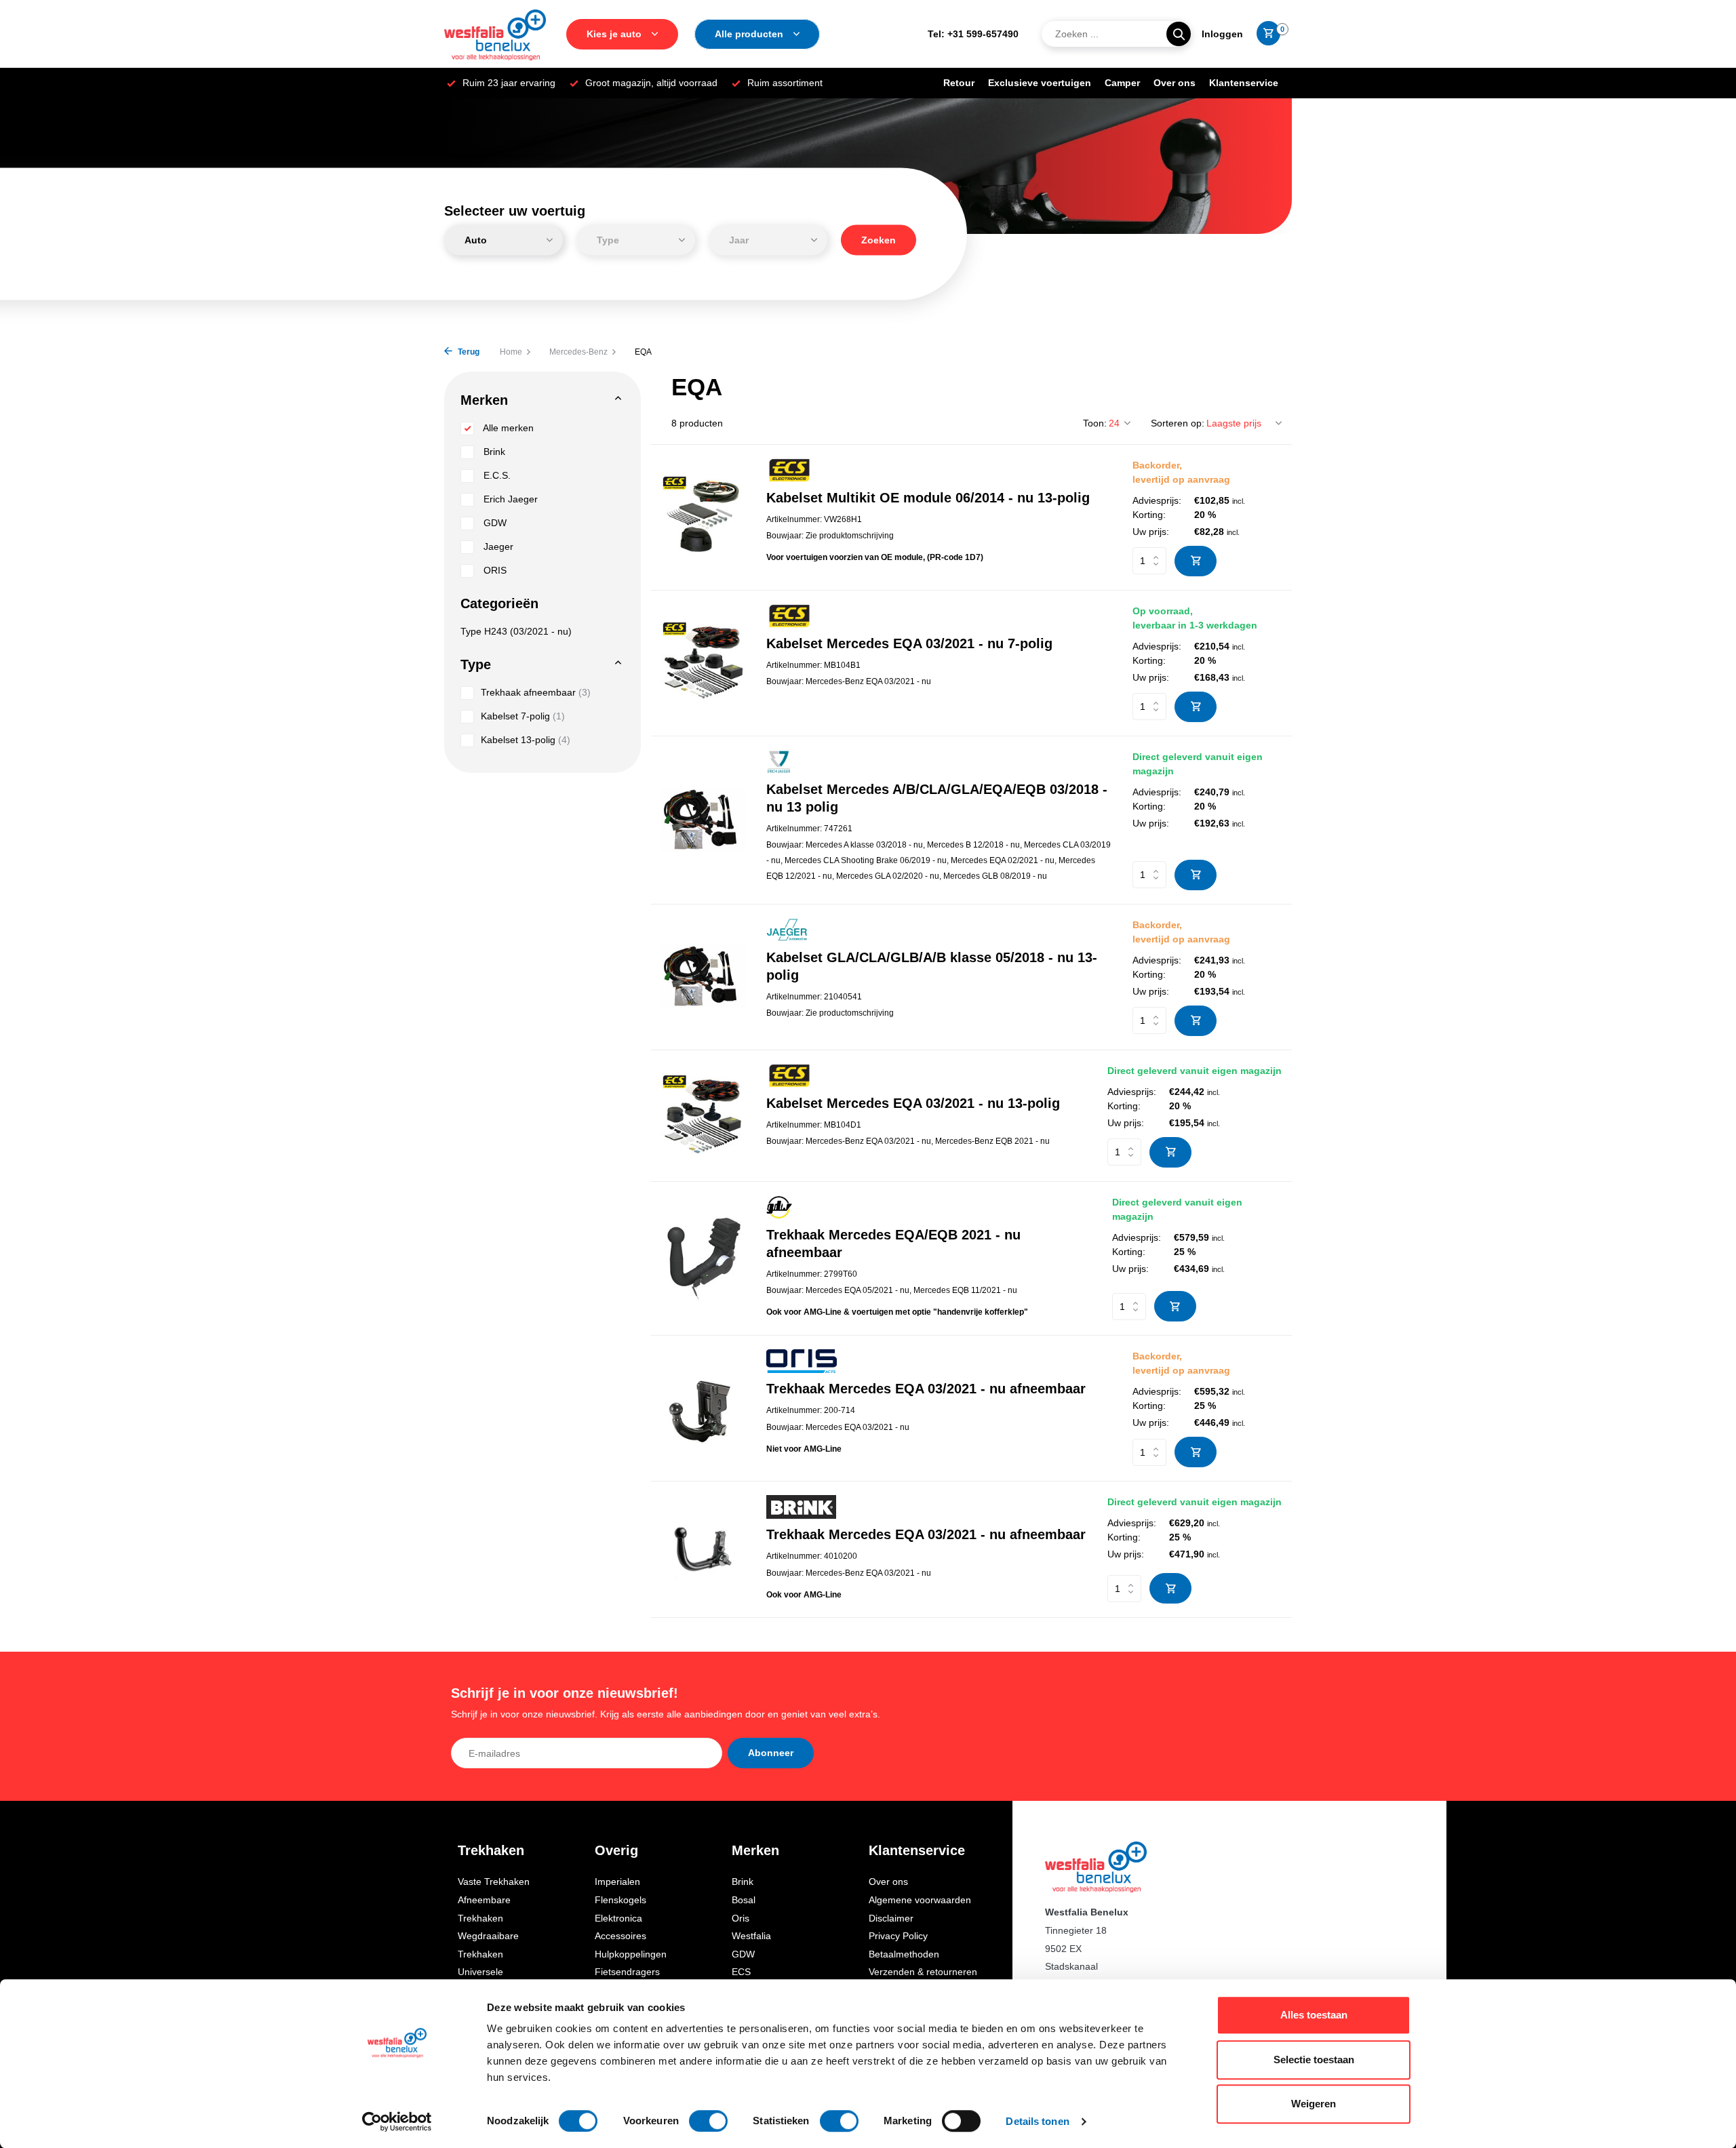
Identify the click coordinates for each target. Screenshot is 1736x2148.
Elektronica (618, 1918)
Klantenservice (1244, 83)
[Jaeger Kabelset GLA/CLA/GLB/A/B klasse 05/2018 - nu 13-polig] (704, 977)
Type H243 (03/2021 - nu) (516, 631)
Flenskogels (620, 1900)
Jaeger (497, 546)
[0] (1265, 34)
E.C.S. (496, 475)
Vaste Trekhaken (494, 1882)
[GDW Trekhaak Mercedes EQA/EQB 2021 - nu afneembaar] (704, 1258)
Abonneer (771, 1753)
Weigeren (1314, 2104)
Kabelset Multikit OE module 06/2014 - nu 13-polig (928, 498)
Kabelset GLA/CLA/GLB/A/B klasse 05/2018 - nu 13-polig (932, 966)
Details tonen (1037, 2121)
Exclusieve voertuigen (1040, 83)
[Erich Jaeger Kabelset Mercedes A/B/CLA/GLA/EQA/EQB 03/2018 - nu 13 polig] (704, 820)
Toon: (1095, 423)
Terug (468, 352)
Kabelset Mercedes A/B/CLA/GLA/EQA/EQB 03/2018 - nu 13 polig (937, 798)
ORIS (494, 570)
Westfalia (751, 1936)
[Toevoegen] (1196, 561)
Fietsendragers (627, 1972)
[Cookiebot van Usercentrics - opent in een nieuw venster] (397, 2122)
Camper (1122, 83)
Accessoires (620, 1936)
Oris (741, 1918)
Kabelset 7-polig (523, 716)
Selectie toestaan (1314, 2060)
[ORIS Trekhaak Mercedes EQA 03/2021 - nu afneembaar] (704, 1409)
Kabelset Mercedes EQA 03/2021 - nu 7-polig (909, 643)
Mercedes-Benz (578, 352)
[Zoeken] (1179, 34)
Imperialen (617, 1882)
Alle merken (507, 428)
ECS (741, 1972)
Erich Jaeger (509, 499)
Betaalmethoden (904, 1954)
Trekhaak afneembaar (536, 692)
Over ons (1175, 83)
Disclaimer (891, 1918)
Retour (959, 83)
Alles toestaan (1314, 2015)
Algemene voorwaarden (920, 1900)
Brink (493, 452)
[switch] (708, 2121)
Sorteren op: (1178, 423)
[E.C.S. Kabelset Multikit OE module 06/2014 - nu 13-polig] (704, 517)
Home (511, 352)
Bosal (744, 1900)
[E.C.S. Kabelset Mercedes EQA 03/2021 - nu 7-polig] (704, 663)
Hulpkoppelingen (631, 1954)
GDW (494, 523)
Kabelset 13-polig (526, 740)
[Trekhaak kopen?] (495, 34)
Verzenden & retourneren (923, 1972)
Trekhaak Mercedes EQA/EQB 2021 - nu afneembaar (893, 1244)
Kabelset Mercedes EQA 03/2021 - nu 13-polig (913, 1103)
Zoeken (879, 240)
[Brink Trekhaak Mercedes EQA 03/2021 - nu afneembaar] (704, 1550)
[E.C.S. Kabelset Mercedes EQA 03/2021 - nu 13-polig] (704, 1116)
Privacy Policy (898, 1936)
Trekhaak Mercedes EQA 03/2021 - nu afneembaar (926, 1389)
